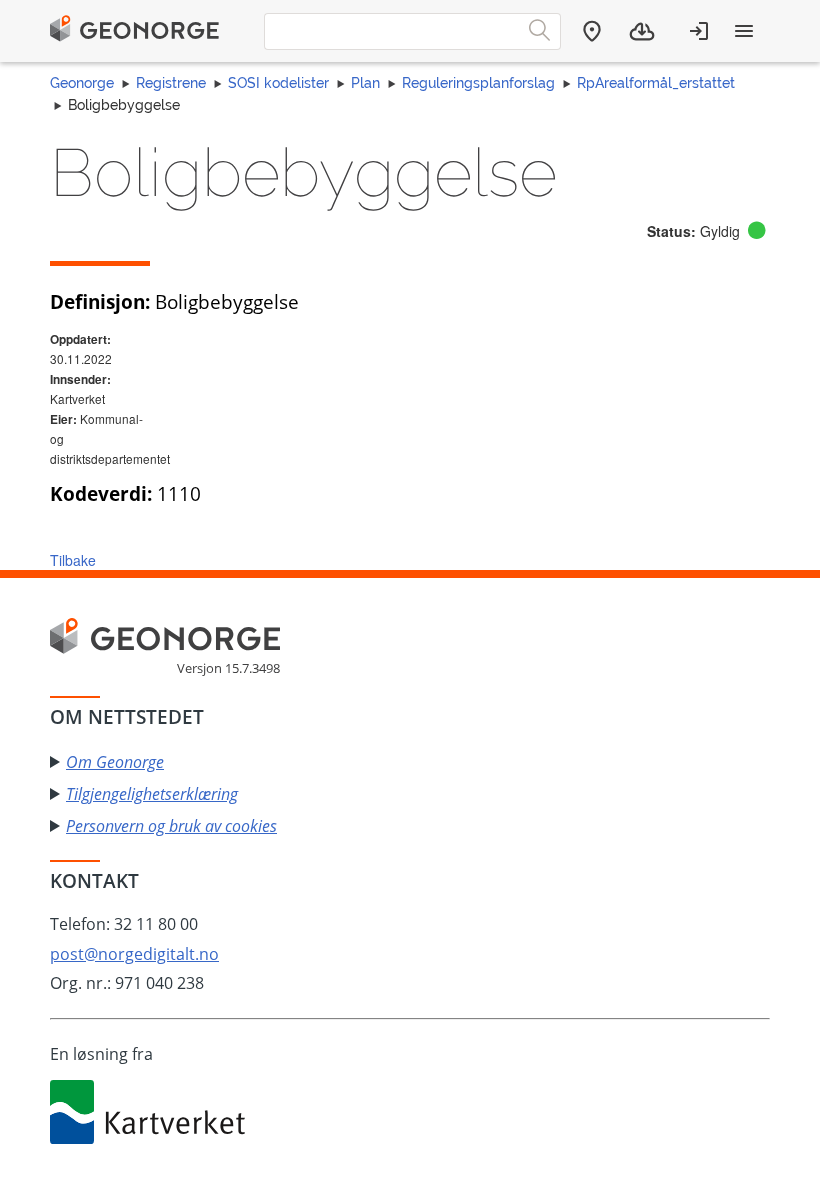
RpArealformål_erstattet (656, 83)
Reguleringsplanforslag (478, 83)
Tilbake (73, 560)
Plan (365, 83)
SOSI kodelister (278, 83)
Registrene (171, 83)
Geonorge (82, 83)
